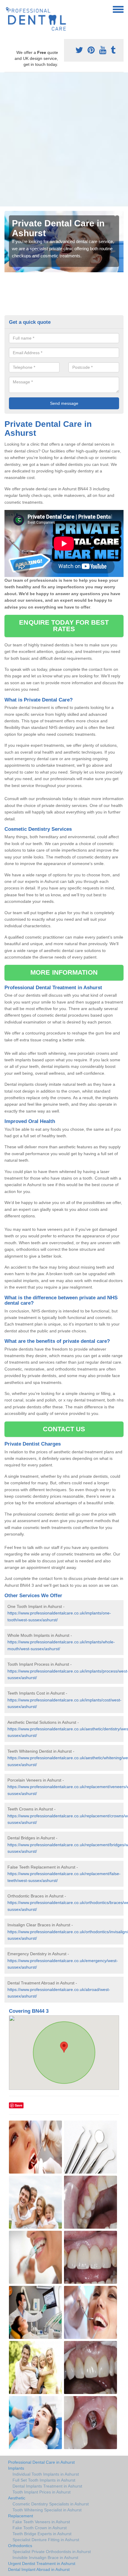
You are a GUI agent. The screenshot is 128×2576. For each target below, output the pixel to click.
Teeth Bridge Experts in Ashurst (42, 2534)
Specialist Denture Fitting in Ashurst (46, 2540)
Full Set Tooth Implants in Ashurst (44, 2480)
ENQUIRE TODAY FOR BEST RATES (64, 626)
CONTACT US (64, 1429)
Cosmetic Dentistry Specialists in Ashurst (51, 2504)
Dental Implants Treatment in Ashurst (47, 2486)
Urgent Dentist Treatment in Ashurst (42, 2563)
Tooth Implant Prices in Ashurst (42, 2492)
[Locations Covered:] (7, 9)
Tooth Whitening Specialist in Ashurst (47, 2510)
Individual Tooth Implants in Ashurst (46, 2474)
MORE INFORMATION (64, 972)
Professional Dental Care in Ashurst (41, 2462)
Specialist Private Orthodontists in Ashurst (52, 2552)
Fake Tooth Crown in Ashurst (40, 2528)
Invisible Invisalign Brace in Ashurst (45, 2558)
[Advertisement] (64, 139)
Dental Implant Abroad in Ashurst (39, 2569)
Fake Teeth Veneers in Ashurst (41, 2522)
